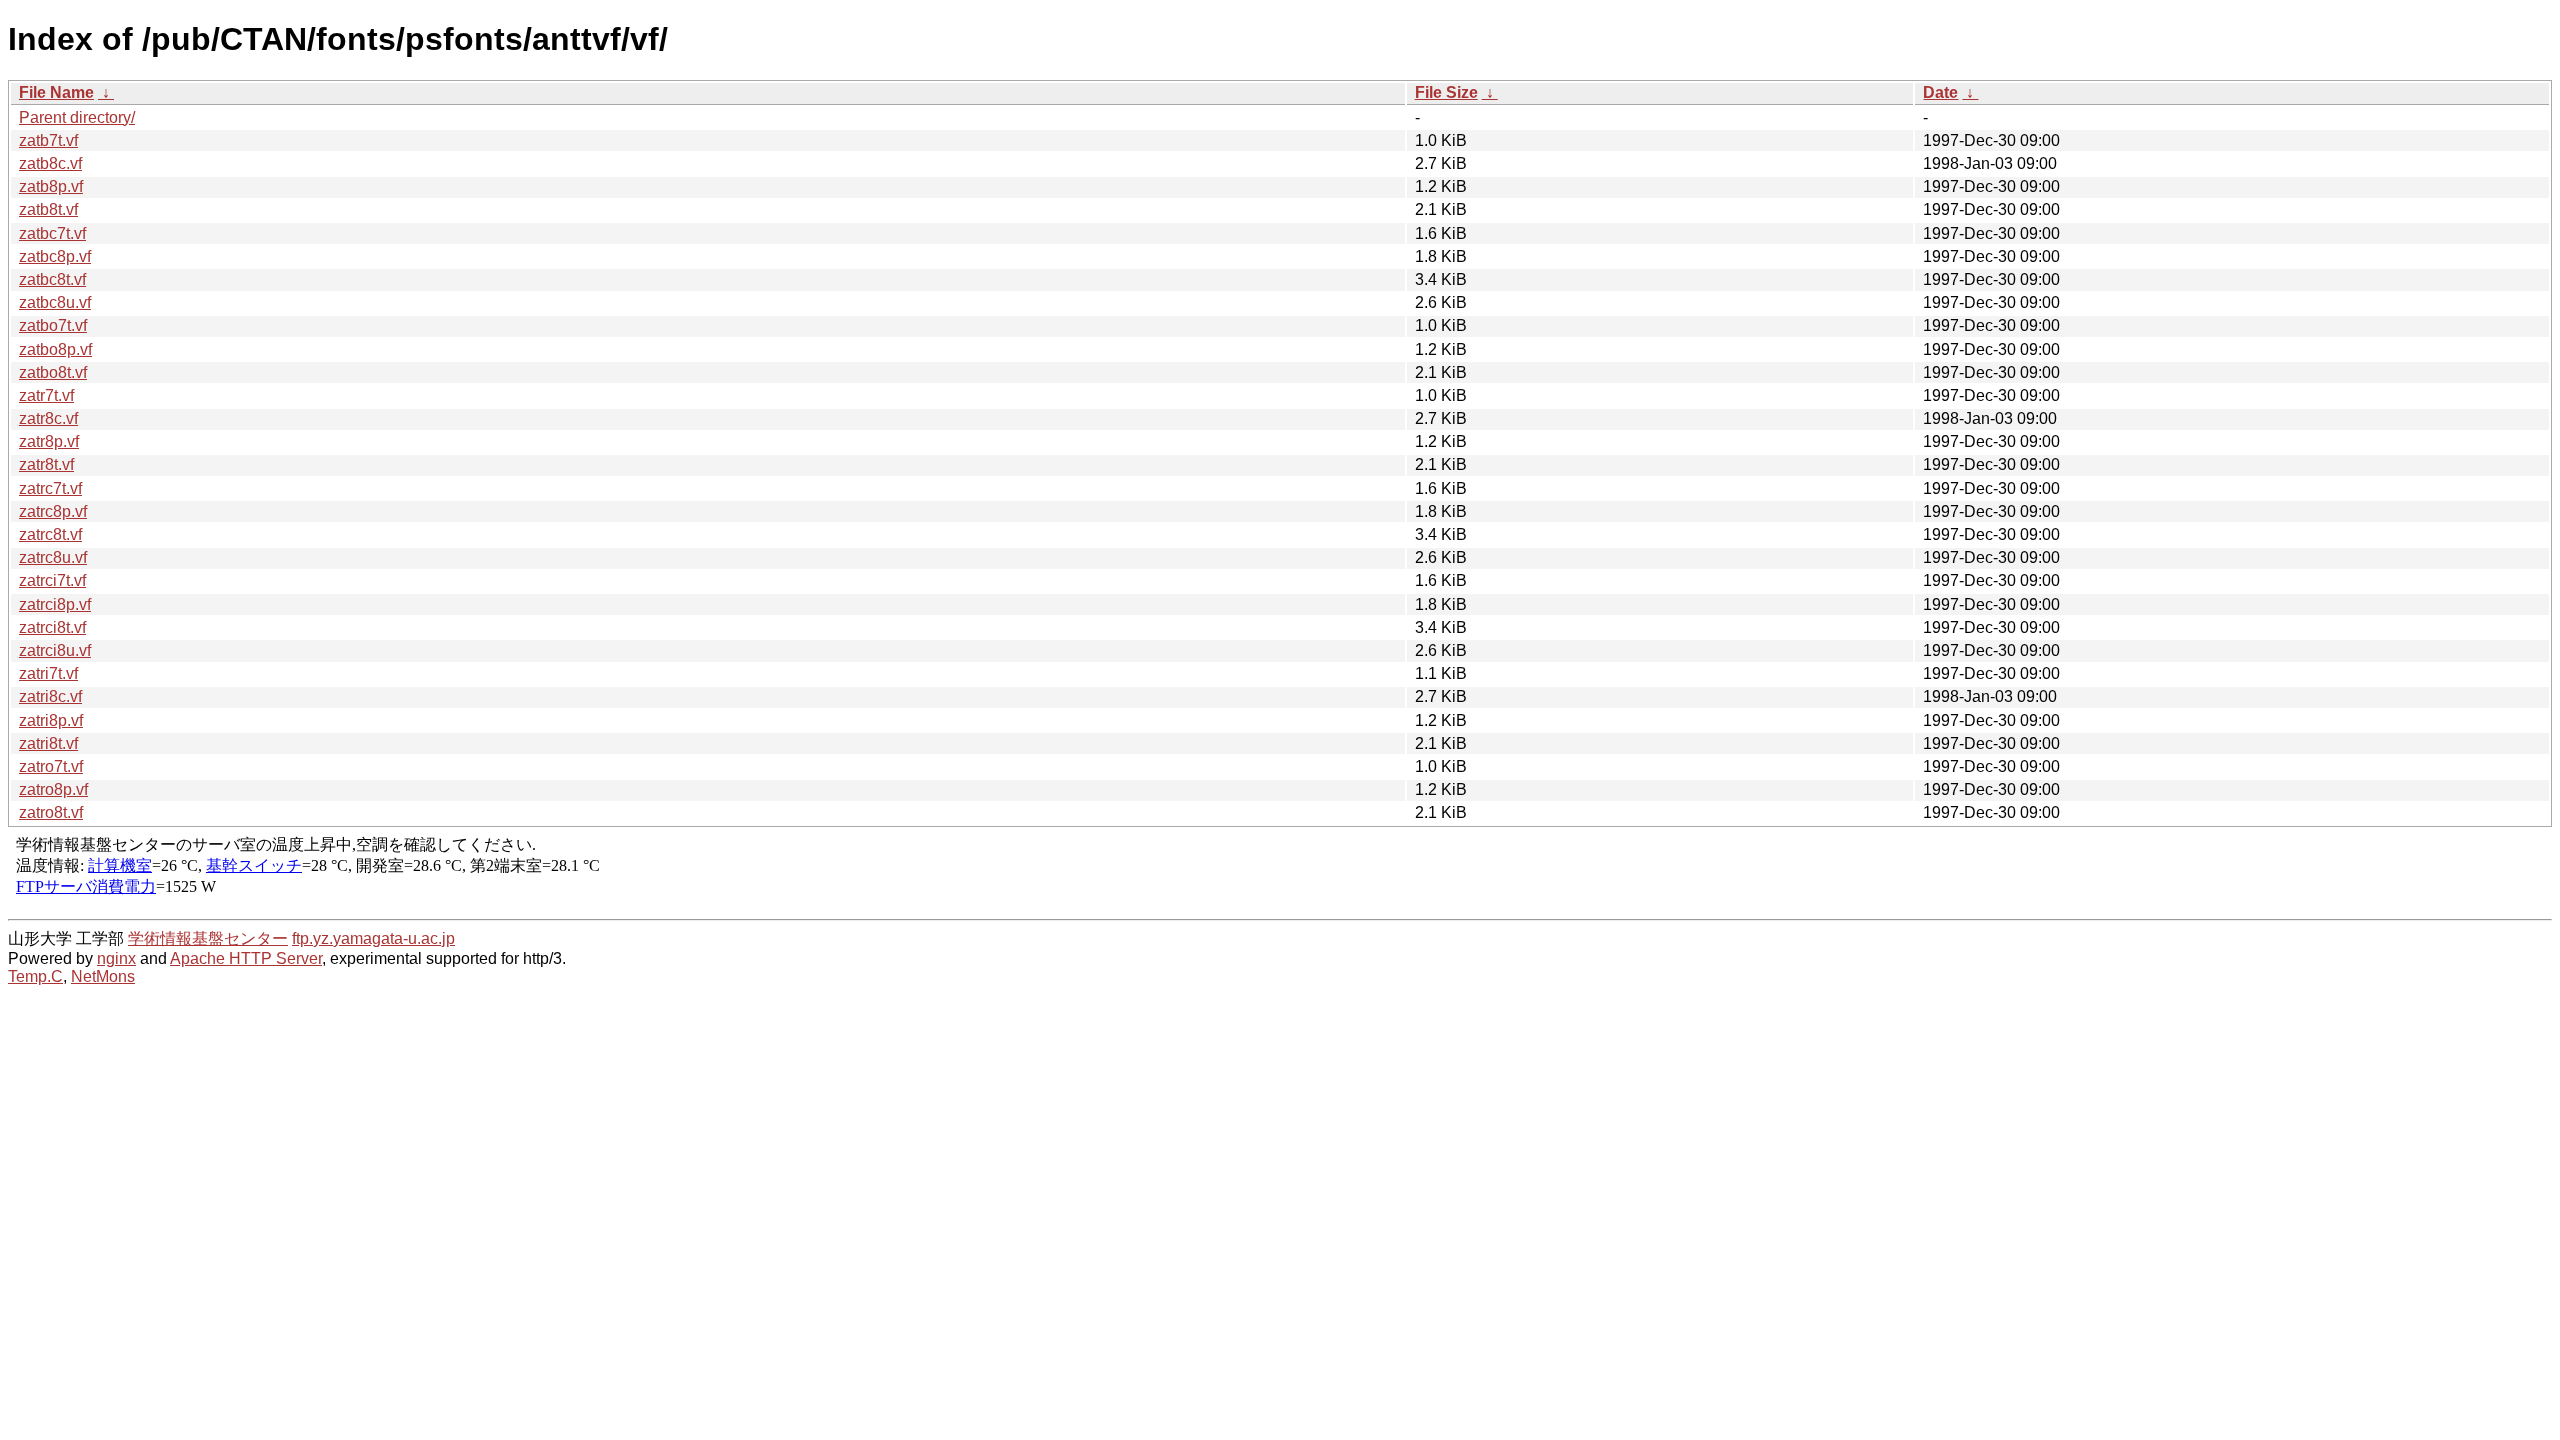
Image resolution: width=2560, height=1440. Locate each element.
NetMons (103, 976)
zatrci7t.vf (52, 580)
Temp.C (35, 976)
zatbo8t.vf (53, 372)
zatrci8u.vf (55, 650)
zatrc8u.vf (53, 557)
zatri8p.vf (51, 720)
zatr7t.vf (46, 395)
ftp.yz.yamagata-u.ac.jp (373, 938)
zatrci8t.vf (52, 627)
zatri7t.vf (48, 673)
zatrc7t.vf (50, 488)
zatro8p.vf (53, 789)
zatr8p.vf (49, 441)
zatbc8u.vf (55, 302)
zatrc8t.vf (50, 534)
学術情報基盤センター (208, 938)
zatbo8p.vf (55, 349)
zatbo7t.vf (53, 325)
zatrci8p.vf (55, 604)
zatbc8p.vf (55, 256)
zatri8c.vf (50, 696)
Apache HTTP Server (246, 958)
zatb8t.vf (48, 209)
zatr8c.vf (48, 418)
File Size (1446, 92)
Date (1940, 92)
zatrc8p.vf (53, 511)
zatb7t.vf (48, 140)
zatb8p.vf (51, 186)
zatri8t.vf (48, 743)
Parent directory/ (77, 117)
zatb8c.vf (50, 163)
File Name (56, 92)
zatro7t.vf (51, 766)
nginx (116, 958)
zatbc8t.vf (52, 279)
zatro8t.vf (51, 812)
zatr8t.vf (46, 464)
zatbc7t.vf (52, 233)
